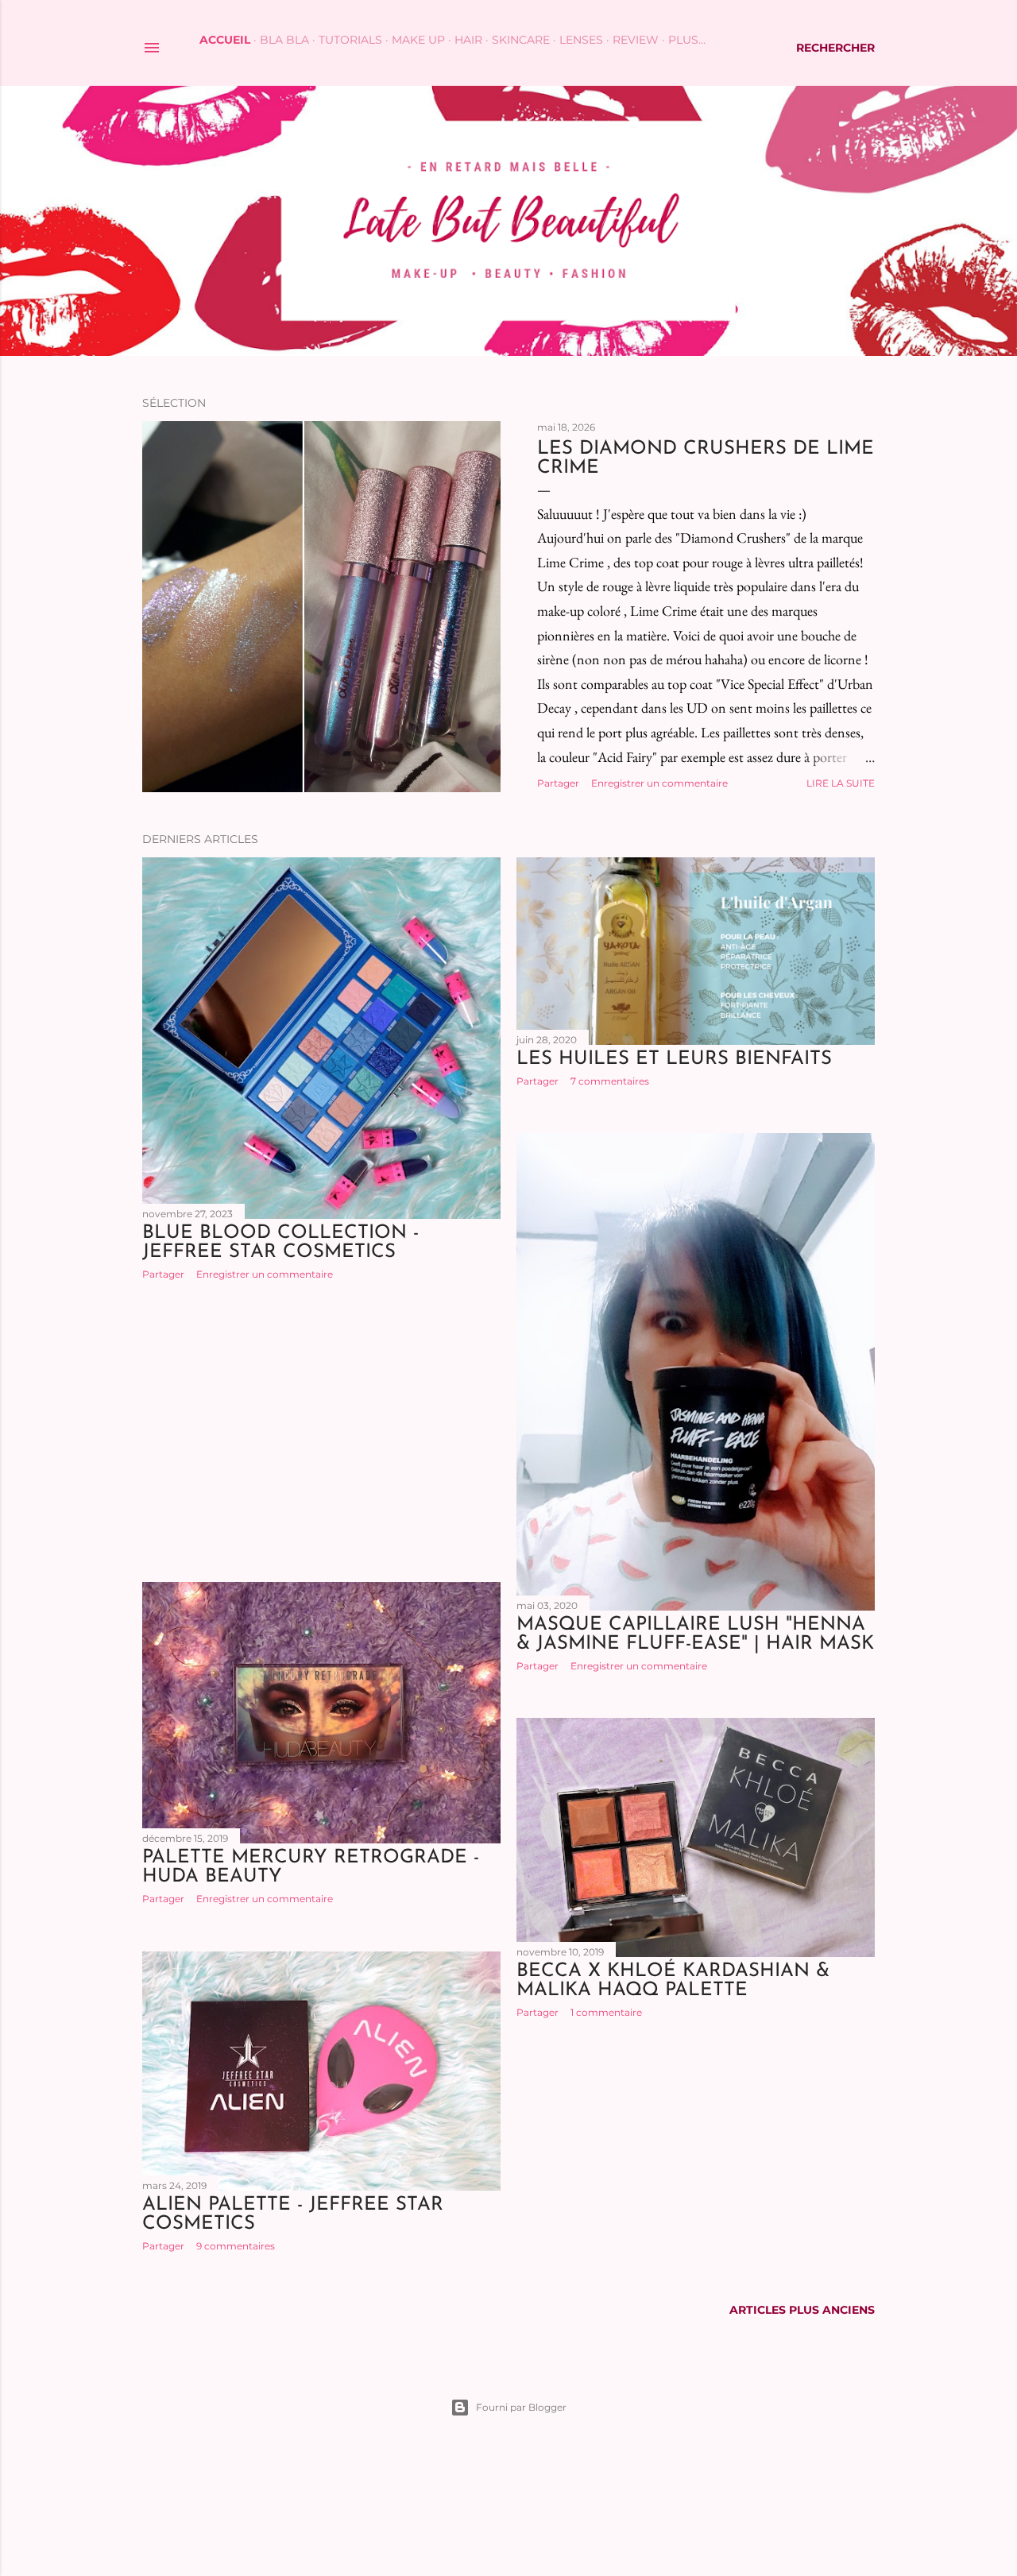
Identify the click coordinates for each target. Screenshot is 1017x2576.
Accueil (225, 40)
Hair (468, 40)
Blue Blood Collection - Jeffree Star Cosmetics (280, 1243)
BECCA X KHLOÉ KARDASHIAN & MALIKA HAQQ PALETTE (673, 1981)
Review (636, 40)
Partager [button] (558, 783)
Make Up (418, 40)
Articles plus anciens (802, 2310)
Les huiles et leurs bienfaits (674, 1059)
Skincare (521, 40)
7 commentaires (610, 1081)
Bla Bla (284, 40)
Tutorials (350, 40)
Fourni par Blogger (521, 2407)
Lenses (581, 40)
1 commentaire (606, 2012)
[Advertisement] (321, 1431)
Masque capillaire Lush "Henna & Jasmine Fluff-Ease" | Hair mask (695, 1634)
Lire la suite (841, 783)
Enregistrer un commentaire (659, 783)
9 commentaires (236, 2246)
